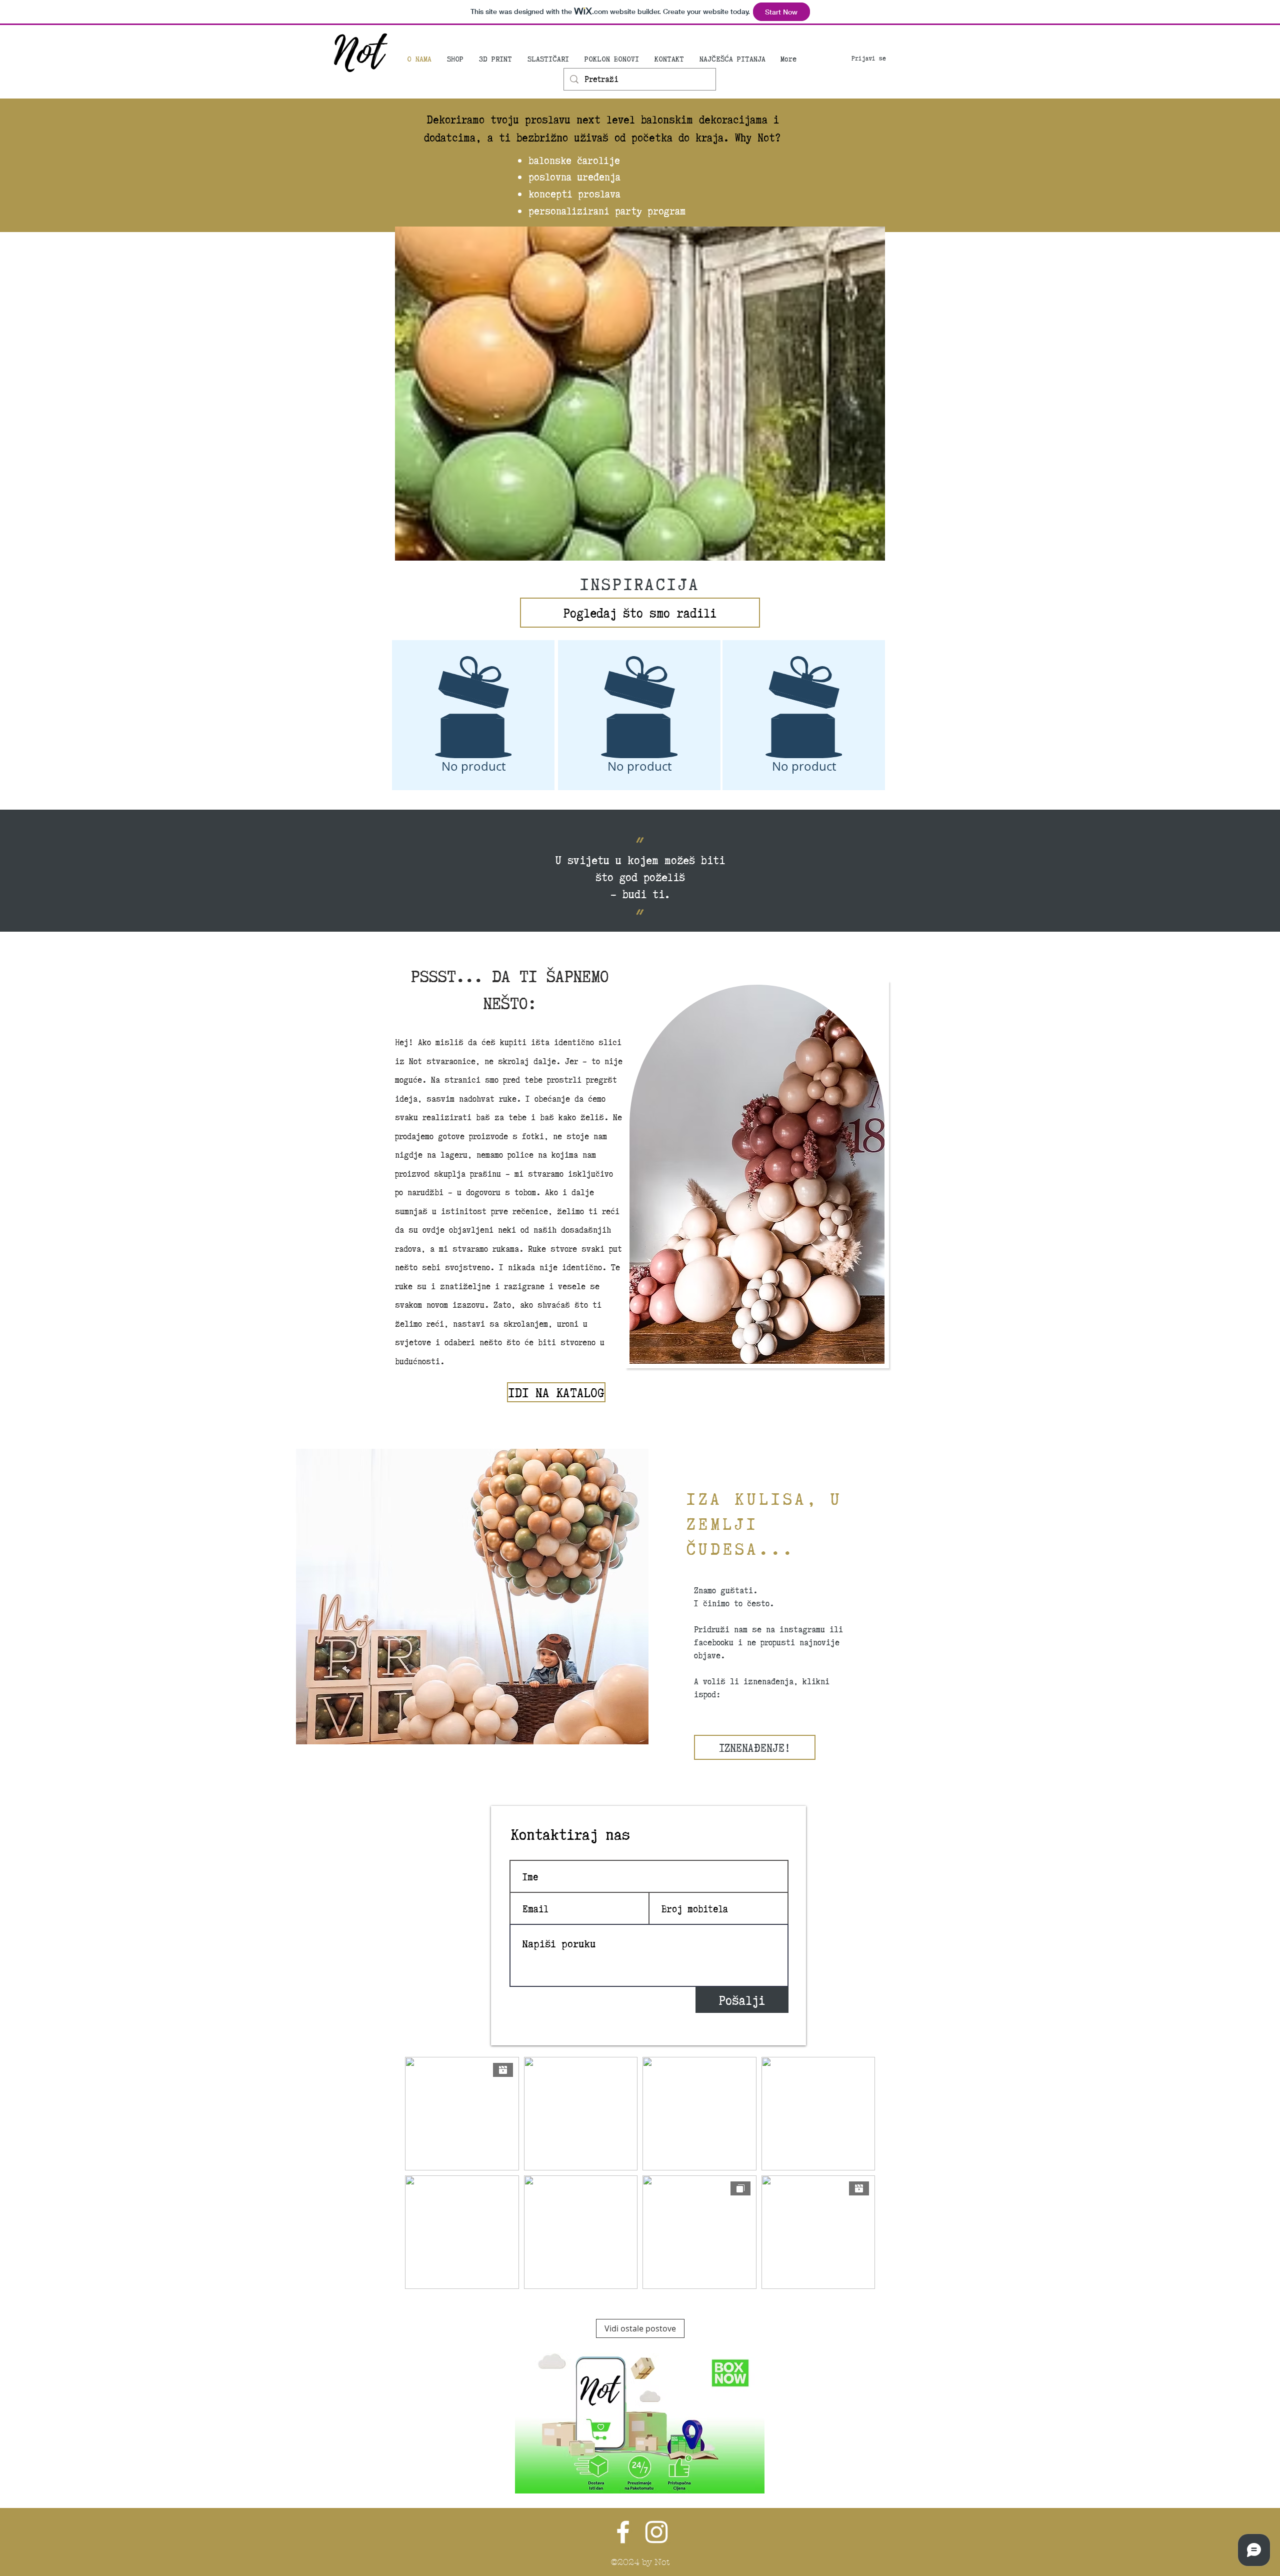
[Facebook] (623, 2532)
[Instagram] (656, 2532)
